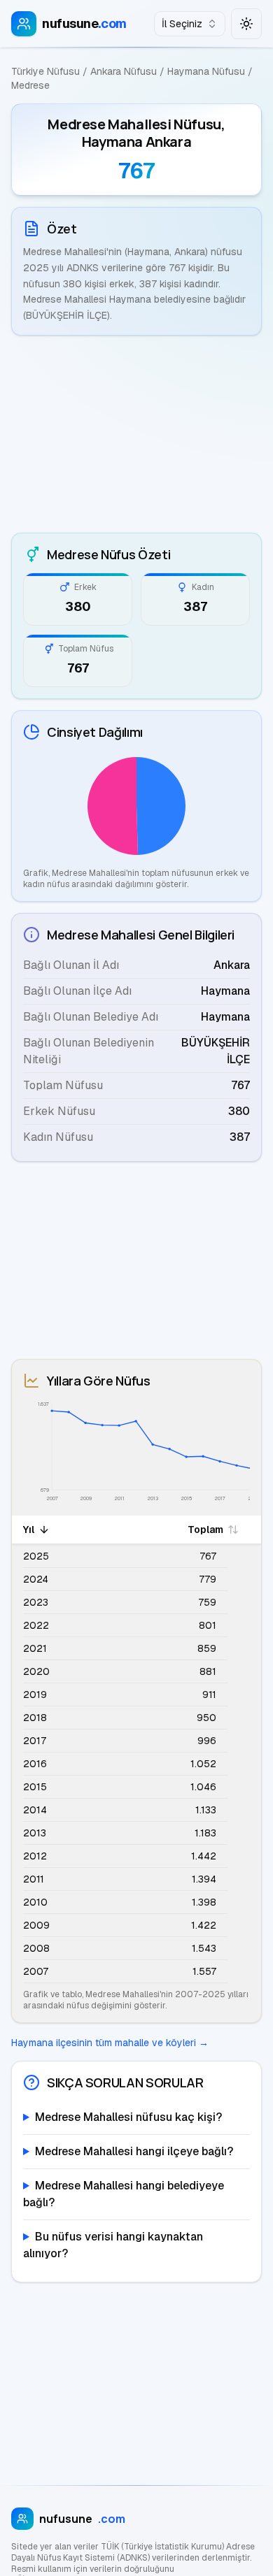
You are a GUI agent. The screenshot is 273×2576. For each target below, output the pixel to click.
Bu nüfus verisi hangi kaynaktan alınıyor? (113, 2245)
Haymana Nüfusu (206, 71)
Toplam (205, 1530)
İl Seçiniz (182, 24)
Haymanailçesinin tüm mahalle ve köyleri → (110, 2043)
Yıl (29, 1530)
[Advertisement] (136, 434)
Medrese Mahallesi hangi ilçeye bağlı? (134, 2151)
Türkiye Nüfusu (45, 71)
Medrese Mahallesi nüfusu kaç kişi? (128, 2117)
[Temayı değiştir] (246, 24)
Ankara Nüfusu (124, 71)
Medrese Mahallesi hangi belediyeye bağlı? (124, 2194)
